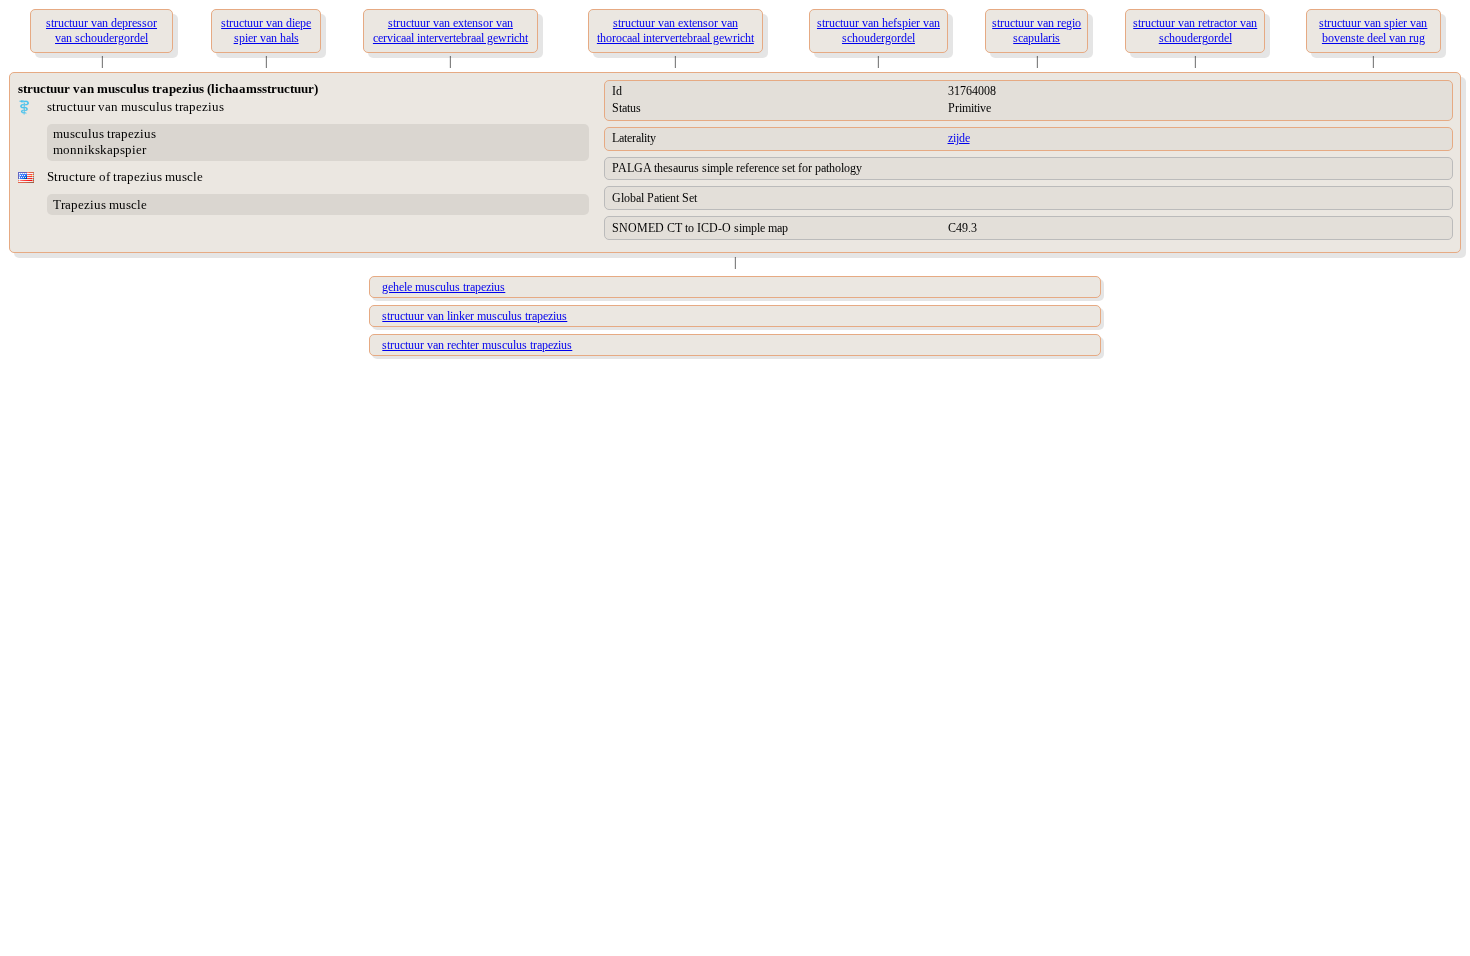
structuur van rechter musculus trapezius (477, 345)
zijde (959, 138)
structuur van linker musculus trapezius (474, 316)
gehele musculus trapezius (443, 287)
